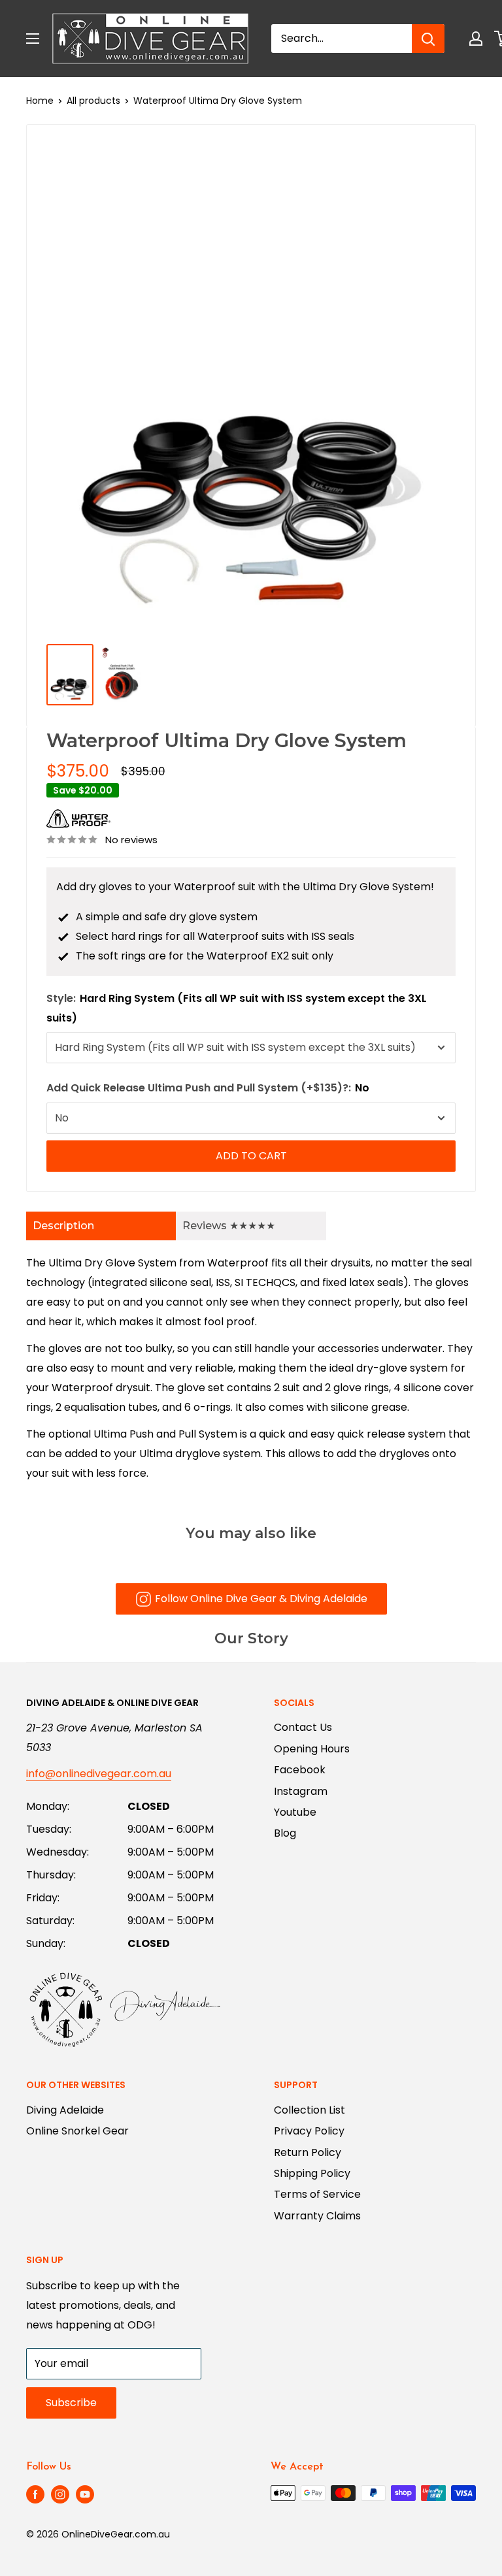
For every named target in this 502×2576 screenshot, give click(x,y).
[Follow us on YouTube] (85, 2494)
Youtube (295, 1812)
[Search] (428, 39)
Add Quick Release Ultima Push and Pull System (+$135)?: (208, 1088)
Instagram (301, 1791)
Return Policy (308, 2152)
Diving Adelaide (65, 2110)
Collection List (310, 2110)
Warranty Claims (317, 2216)
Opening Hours (312, 1749)
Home (40, 101)
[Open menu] (33, 39)
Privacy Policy (309, 2131)
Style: (237, 1008)
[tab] (101, 1226)
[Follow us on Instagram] (60, 2494)
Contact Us (303, 1727)
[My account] (476, 39)
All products (93, 101)
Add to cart (251, 1156)
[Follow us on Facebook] (35, 2494)
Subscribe (71, 2403)
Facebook (300, 1770)
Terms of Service (317, 2194)
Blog (285, 1833)
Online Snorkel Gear (77, 2131)
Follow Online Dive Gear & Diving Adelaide (261, 1599)
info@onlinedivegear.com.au (99, 1774)
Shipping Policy (312, 2173)
